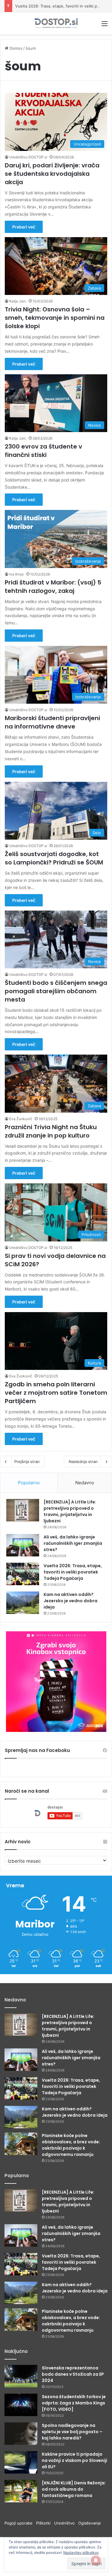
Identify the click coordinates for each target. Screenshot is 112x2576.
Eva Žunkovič (21, 1119)
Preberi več (24, 227)
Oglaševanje (90, 2523)
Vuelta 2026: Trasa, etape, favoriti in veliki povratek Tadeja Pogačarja (73, 1572)
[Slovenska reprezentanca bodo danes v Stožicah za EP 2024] (21, 2376)
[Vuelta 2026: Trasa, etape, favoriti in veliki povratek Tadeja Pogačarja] (23, 1574)
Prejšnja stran (27, 1462)
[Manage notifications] (96, 2560)
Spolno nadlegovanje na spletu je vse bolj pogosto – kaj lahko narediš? (72, 2432)
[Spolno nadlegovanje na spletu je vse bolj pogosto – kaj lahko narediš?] (21, 2434)
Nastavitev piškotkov (81, 2552)
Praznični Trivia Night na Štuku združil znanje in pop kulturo (51, 1131)
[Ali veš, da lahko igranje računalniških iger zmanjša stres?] (23, 1545)
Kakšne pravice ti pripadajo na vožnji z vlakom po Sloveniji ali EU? (75, 2460)
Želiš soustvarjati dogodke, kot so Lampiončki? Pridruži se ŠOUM (54, 858)
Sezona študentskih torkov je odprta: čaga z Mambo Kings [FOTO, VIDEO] (74, 2403)
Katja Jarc (18, 301)
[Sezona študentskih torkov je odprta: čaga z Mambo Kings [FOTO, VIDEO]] (21, 2405)
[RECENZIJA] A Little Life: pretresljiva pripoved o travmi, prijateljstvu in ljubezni (70, 1511)
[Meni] (105, 26)
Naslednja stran (83, 1462)
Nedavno (85, 1483)
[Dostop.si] (56, 23)
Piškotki (45, 2523)
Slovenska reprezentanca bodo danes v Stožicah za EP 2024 (73, 2374)
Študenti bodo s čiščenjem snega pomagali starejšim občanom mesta (56, 991)
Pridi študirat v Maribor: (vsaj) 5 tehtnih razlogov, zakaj (53, 587)
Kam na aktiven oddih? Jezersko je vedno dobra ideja (70, 1601)
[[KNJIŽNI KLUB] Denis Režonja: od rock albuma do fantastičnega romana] (21, 2491)
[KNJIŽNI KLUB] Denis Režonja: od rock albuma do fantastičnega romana (74, 2489)
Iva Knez (17, 574)
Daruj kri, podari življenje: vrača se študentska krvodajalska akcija (52, 174)
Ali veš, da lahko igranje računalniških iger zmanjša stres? (73, 1543)
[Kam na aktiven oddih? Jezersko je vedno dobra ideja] (23, 1603)
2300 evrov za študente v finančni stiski (43, 451)
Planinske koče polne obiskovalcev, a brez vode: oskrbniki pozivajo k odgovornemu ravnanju (71, 2145)
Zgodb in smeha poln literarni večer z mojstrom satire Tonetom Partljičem (56, 1393)
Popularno (29, 1483)
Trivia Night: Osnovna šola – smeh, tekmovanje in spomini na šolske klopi (55, 318)
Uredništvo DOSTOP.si (28, 157)
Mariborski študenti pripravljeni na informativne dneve (52, 722)
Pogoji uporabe (20, 2523)
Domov (15, 48)
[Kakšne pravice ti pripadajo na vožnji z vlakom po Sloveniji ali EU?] (21, 2462)
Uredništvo (66, 2523)
